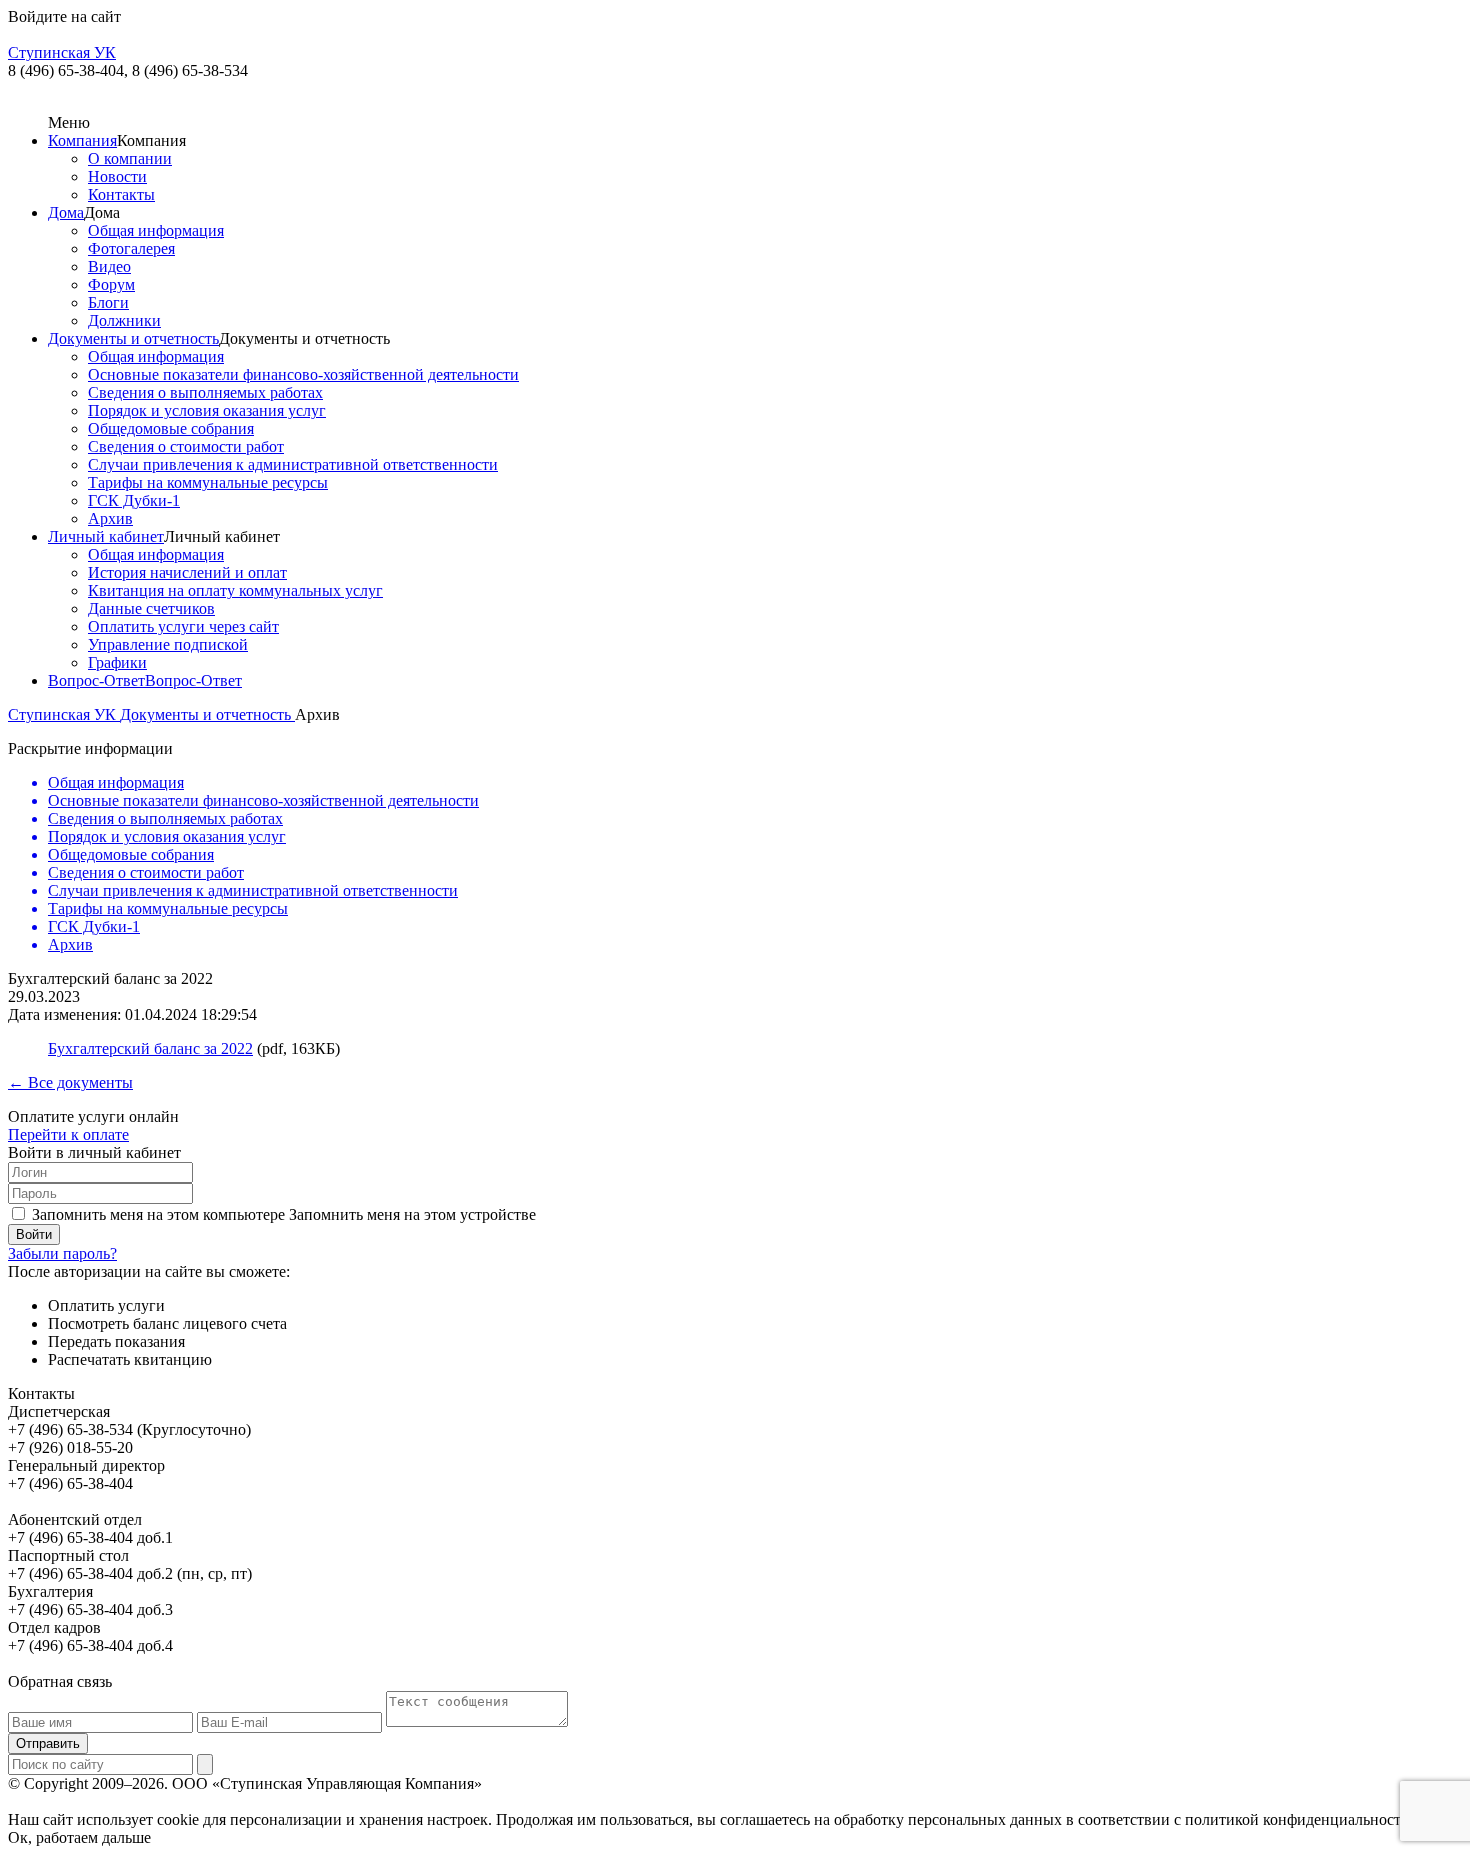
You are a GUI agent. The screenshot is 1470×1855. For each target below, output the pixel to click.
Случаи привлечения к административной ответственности (293, 464)
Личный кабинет (106, 536)
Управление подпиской (168, 644)
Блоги (108, 302)
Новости (117, 176)
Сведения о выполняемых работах (205, 392)
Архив (110, 518)
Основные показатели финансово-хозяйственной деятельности (303, 374)
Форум (111, 284)
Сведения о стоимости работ (186, 446)
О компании (130, 158)
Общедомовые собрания (171, 428)
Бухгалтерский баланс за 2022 (150, 1048)
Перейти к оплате (68, 1134)
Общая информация (156, 230)
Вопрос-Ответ (96, 680)
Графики (117, 662)
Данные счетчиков (151, 608)
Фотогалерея (131, 248)
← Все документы (70, 1082)
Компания (82, 140)
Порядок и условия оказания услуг (207, 410)
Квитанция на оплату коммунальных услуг (235, 590)
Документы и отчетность (133, 338)
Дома (66, 212)
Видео (109, 266)
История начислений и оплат (187, 572)
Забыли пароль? (62, 1253)
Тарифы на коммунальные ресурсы (208, 482)
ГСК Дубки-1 (134, 500)
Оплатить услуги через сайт (183, 626)
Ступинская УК (64, 714)
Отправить (48, 1743)
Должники (124, 320)
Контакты (121, 194)
